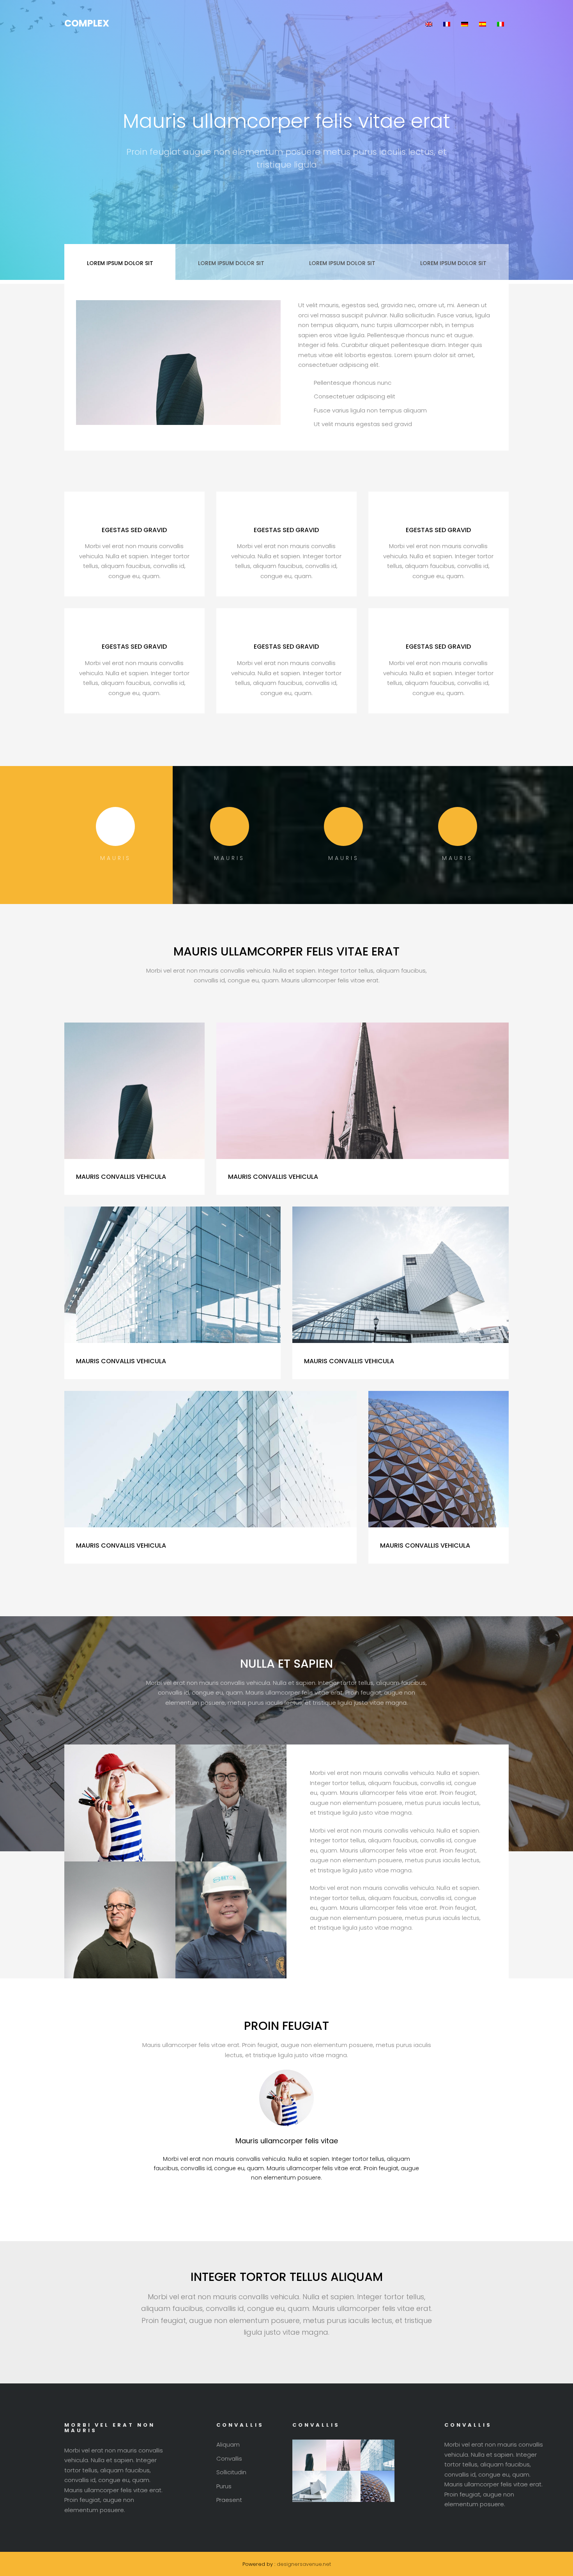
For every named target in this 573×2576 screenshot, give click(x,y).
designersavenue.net (304, 2564)
